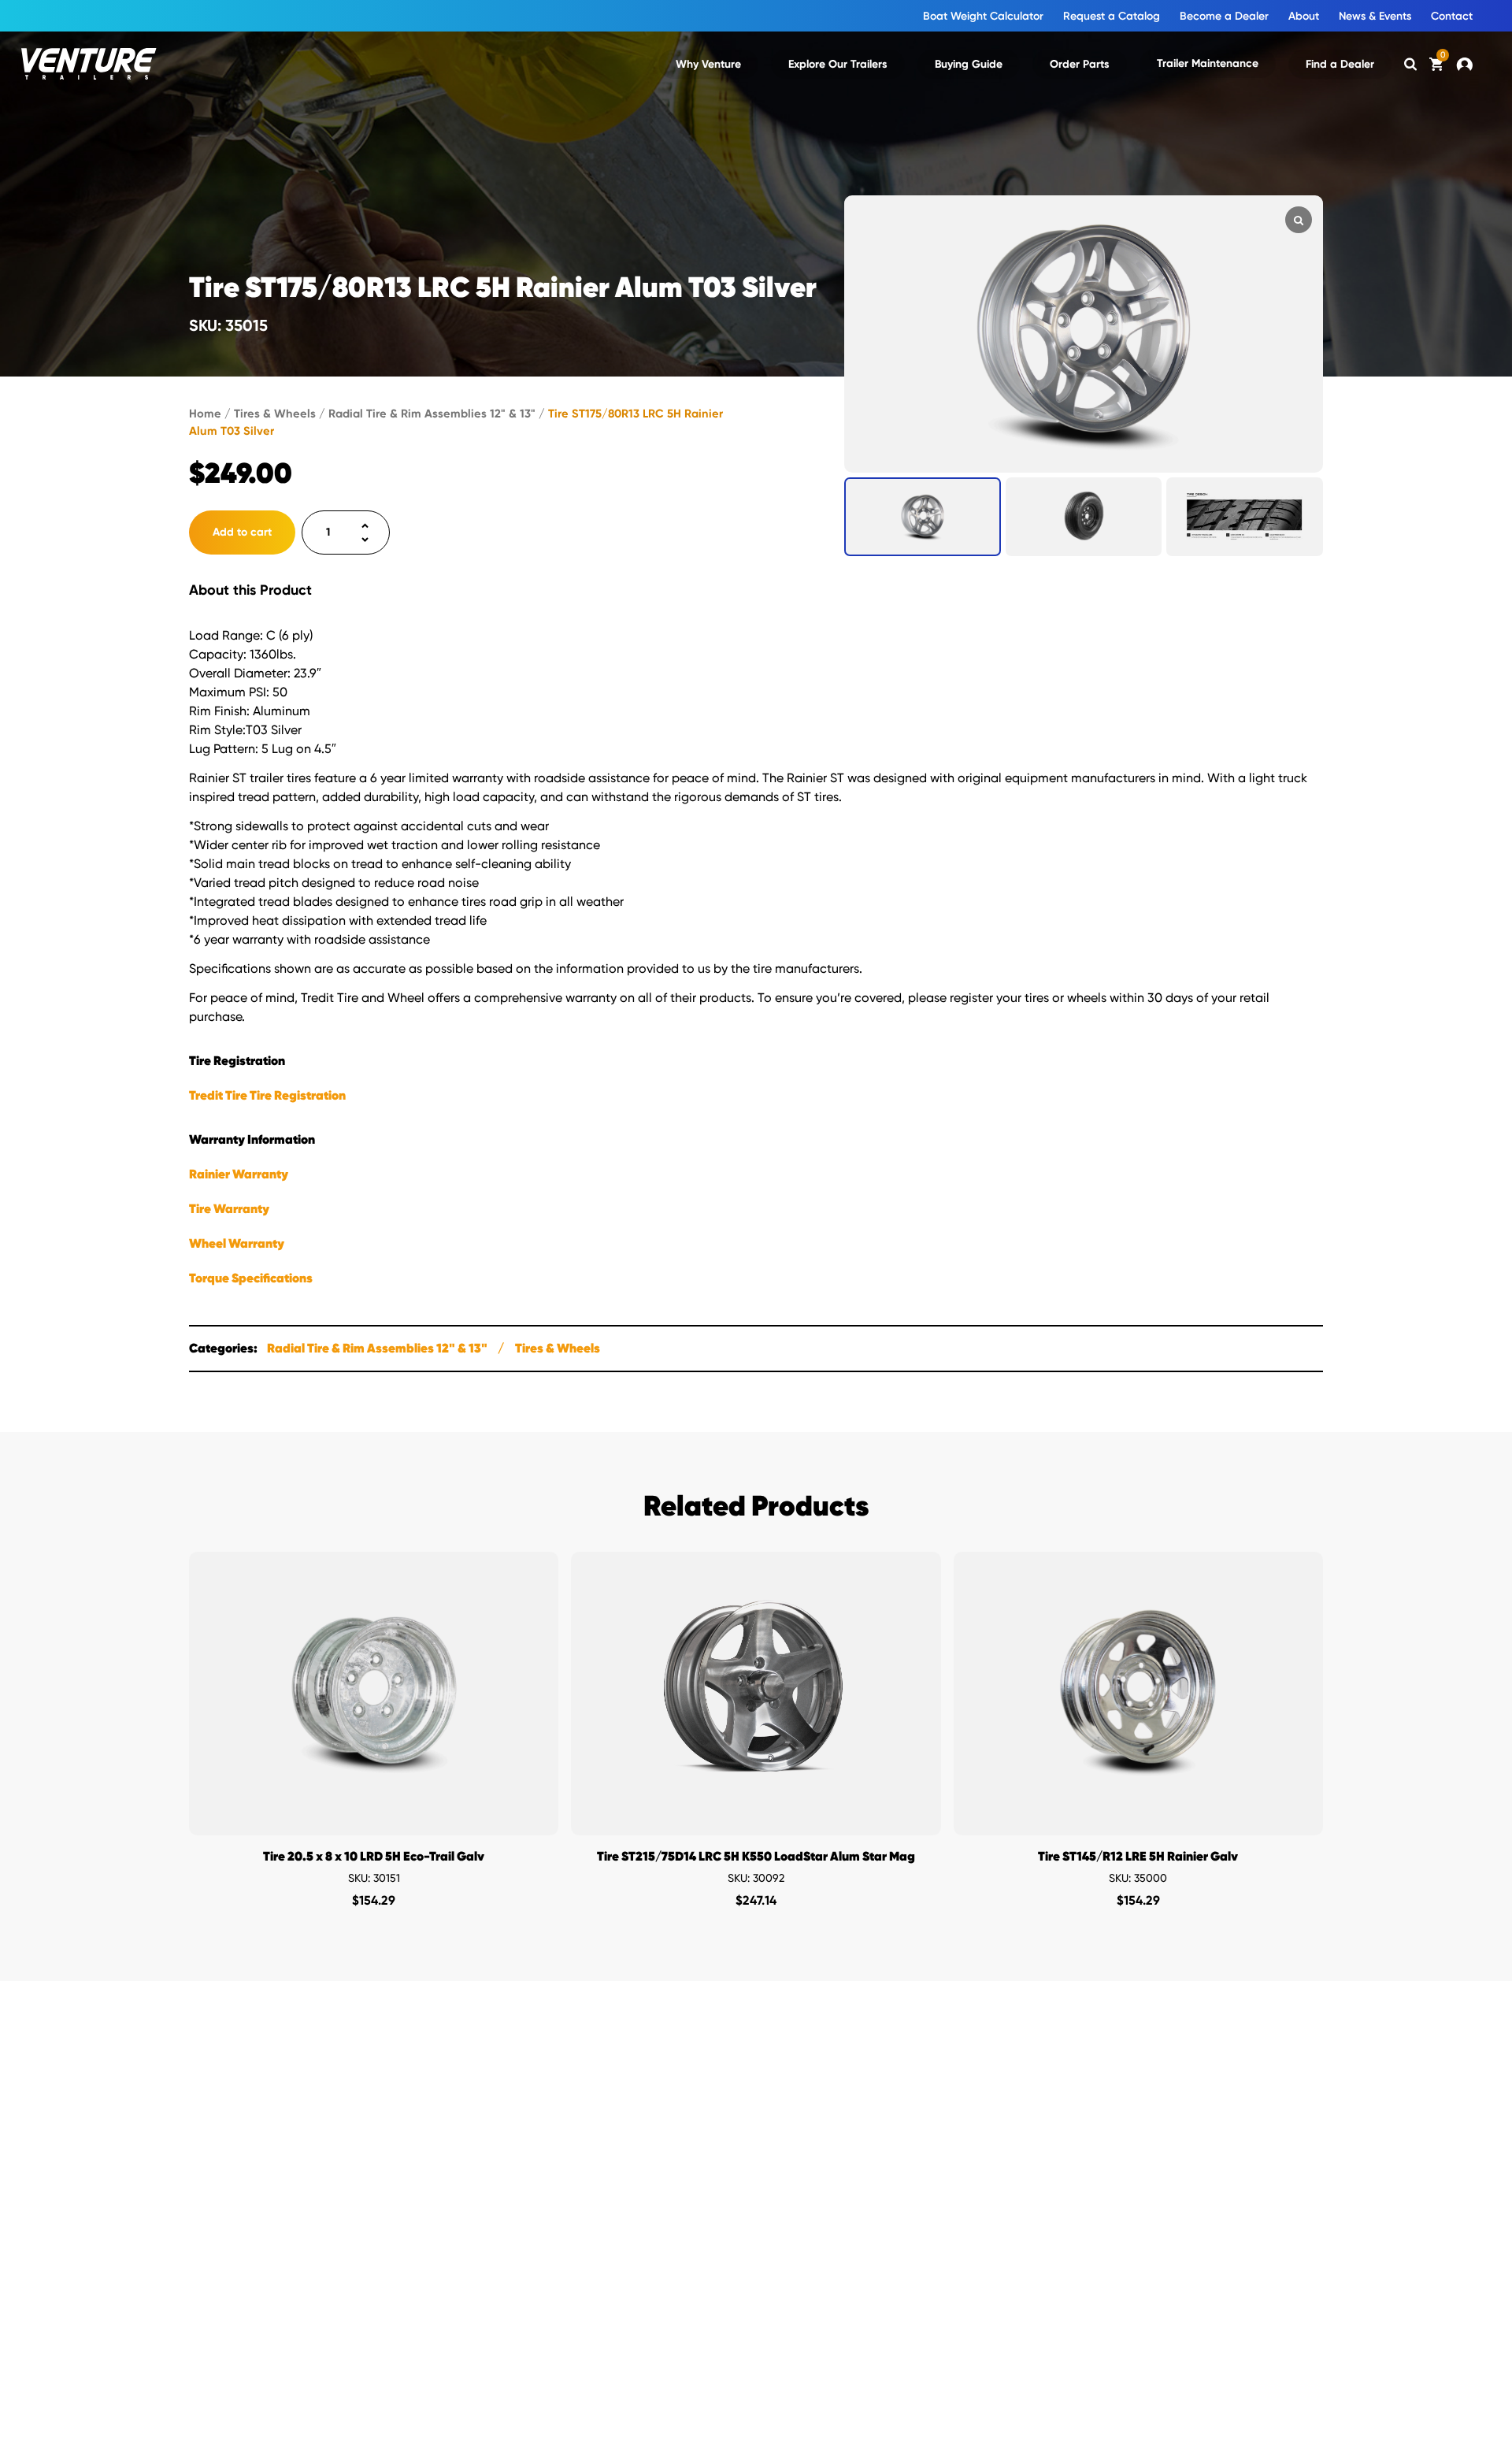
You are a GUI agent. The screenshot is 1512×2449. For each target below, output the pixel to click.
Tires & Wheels (275, 414)
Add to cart (242, 532)
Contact (1452, 16)
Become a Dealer (1224, 16)
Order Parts (1080, 64)
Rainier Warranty (239, 1174)
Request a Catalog (1112, 16)
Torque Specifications (251, 1278)
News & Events (1375, 16)
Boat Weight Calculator (983, 16)
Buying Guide (969, 64)
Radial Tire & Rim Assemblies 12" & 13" (432, 414)
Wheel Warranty (237, 1243)
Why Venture (708, 64)
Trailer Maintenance (1208, 63)
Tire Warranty (229, 1209)
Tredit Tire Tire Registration (267, 1095)
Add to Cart (374, 1819)
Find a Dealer (1340, 64)
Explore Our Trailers (838, 64)
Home (205, 414)
